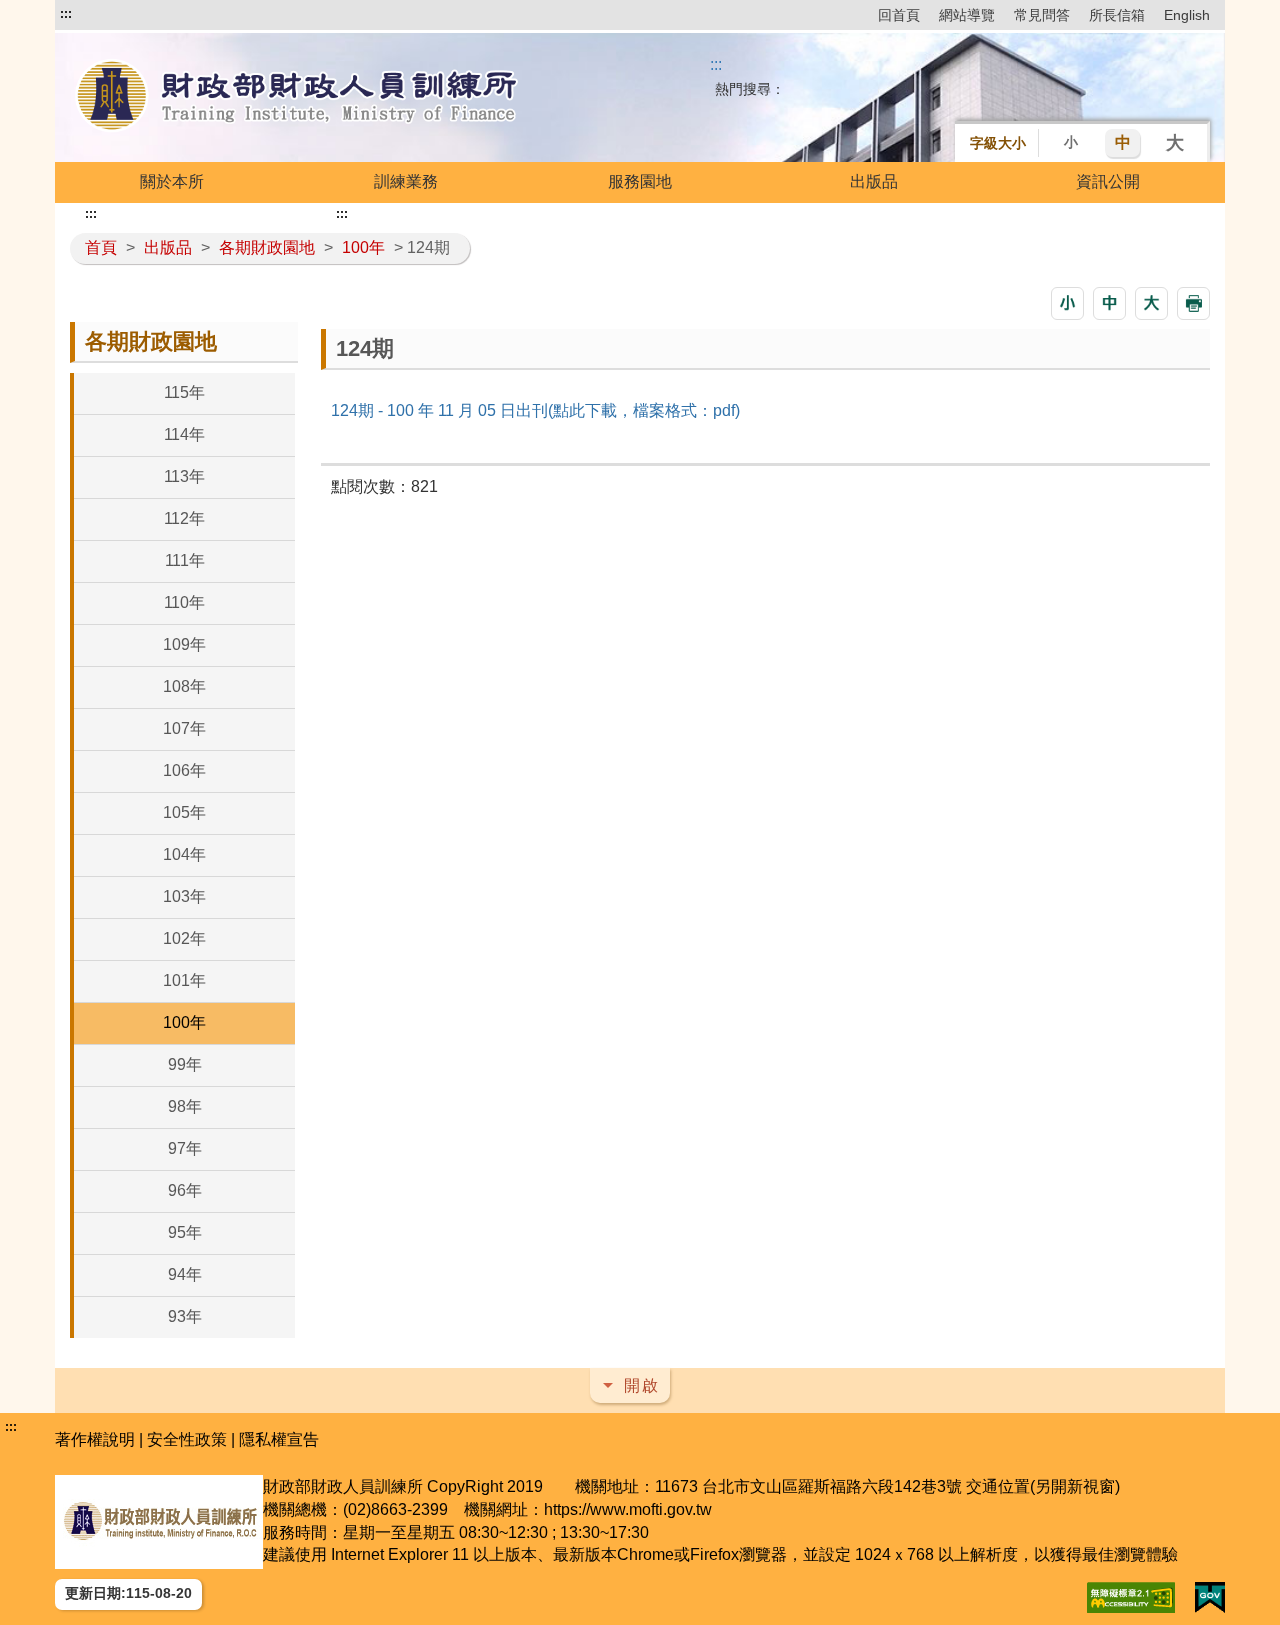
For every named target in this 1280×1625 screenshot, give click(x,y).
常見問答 (1042, 15)
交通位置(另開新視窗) (1043, 1486)
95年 (185, 1232)
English (1187, 15)
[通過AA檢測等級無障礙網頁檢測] (1131, 1597)
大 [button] (1175, 143)
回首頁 (899, 15)
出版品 (874, 181)
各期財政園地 (267, 247)
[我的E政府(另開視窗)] (1210, 1597)
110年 (184, 602)
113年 (184, 476)
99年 (185, 1064)
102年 (184, 938)
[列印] (1193, 303)
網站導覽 (967, 15)
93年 (185, 1316)
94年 (185, 1274)
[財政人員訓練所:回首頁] (298, 97)
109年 (184, 644)
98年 (185, 1106)
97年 (185, 1148)
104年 (184, 854)
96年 (185, 1190)
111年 (185, 560)
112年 (184, 518)
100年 (363, 247)
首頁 (101, 247)
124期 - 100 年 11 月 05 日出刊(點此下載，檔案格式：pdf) (535, 410)
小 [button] (1071, 142)
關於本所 (172, 181)
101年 (184, 980)
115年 (184, 392)
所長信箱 (1117, 15)
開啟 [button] (642, 1385)
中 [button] (1123, 142)
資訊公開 (1108, 181)
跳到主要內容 (108, 14)
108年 (184, 686)
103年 (184, 896)
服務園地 (640, 181)
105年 (184, 812)
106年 (184, 770)
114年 (184, 434)
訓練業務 (406, 181)
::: (66, 14)
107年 (184, 728)
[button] (1067, 303)
